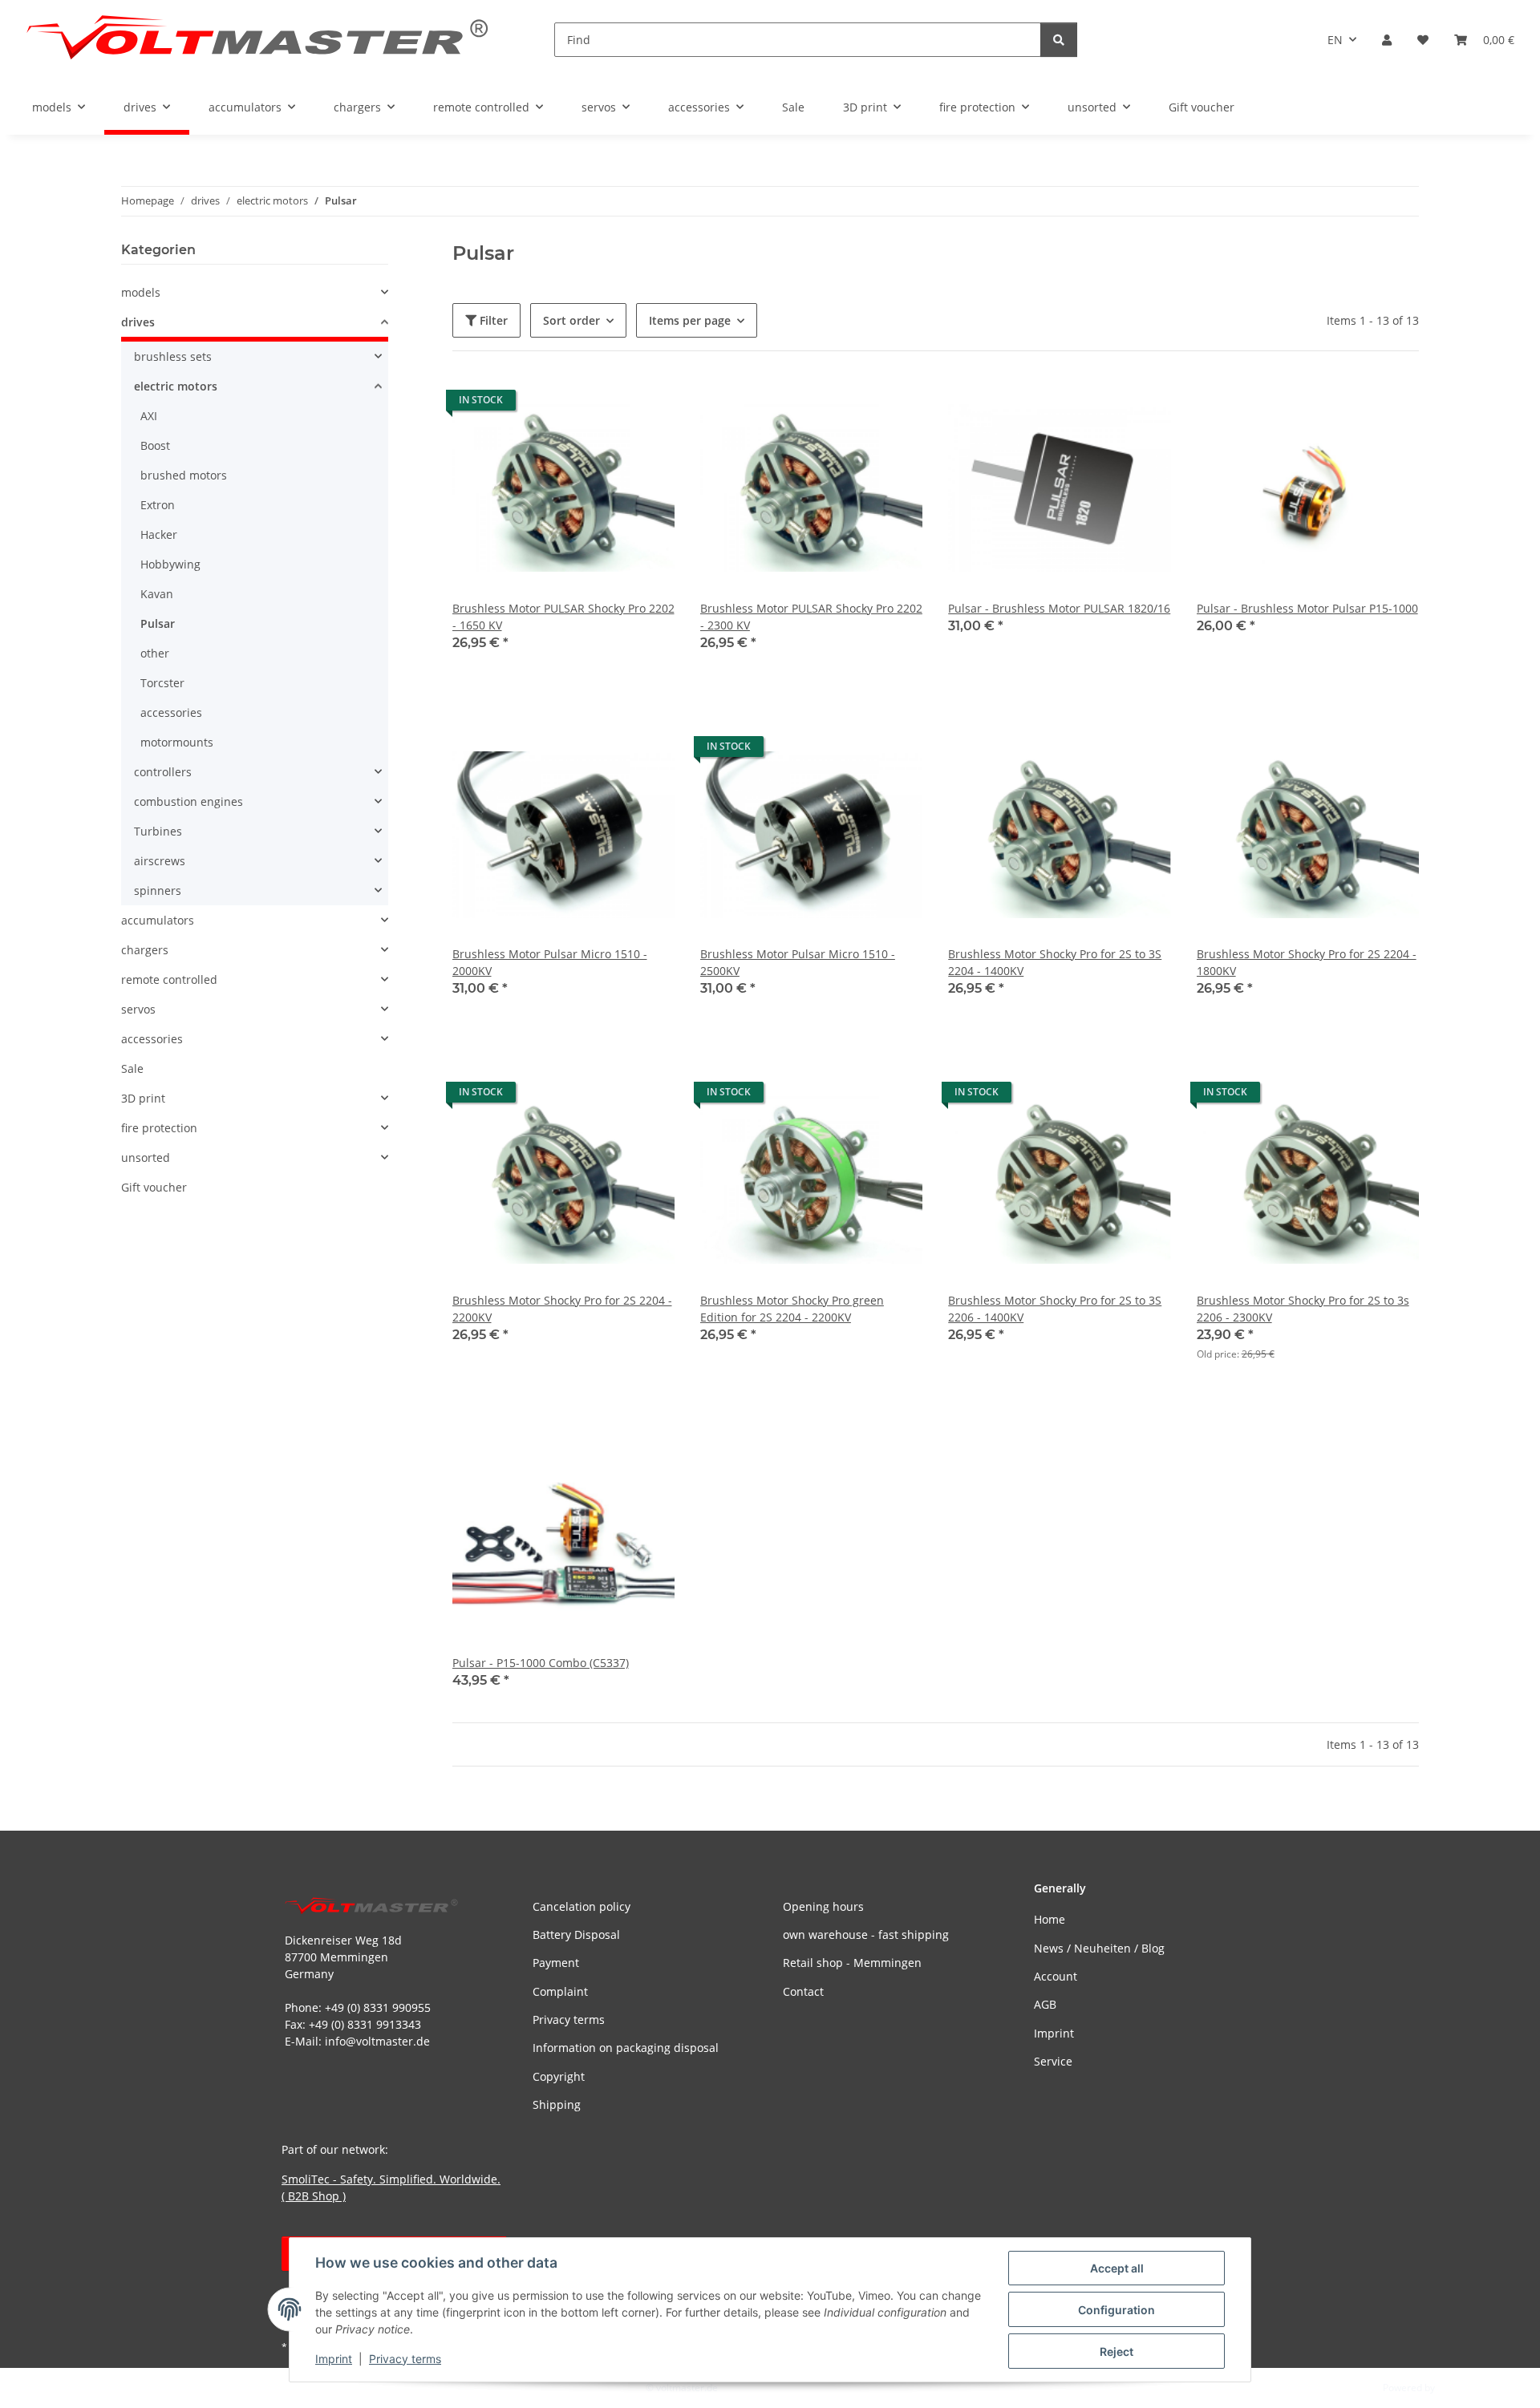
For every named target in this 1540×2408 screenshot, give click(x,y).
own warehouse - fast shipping (866, 1934)
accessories (171, 712)
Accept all (1117, 2268)
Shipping (557, 2104)
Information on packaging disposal (626, 2048)
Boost (155, 445)
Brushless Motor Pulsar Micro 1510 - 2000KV (550, 962)
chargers (145, 950)
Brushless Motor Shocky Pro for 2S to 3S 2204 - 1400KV (1055, 962)
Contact (803, 1991)
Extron (158, 505)
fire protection (159, 1128)
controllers (163, 772)
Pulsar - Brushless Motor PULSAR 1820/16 (1059, 608)
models (141, 292)
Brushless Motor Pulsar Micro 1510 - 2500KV (798, 962)
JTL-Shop (1457, 2388)
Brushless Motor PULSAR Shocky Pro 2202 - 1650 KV (563, 617)
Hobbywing (170, 564)
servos (138, 1009)
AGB (1045, 2004)
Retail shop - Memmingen (852, 1963)
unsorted (146, 1157)
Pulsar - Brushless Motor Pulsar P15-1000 (1307, 608)
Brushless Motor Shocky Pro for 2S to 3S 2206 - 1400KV (1055, 1309)
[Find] (1059, 40)
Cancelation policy (582, 1906)
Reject (1116, 2351)
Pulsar (158, 623)
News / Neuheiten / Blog (1099, 1948)
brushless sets (173, 356)
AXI (149, 416)
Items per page (690, 320)
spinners (158, 890)
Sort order (571, 320)
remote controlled (169, 979)
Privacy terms (405, 2359)
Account (1056, 1976)
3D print (143, 1098)
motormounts (177, 742)
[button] (1387, 40)
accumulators (158, 920)
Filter (492, 320)
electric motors (176, 386)
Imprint (334, 2359)
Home (1050, 1919)
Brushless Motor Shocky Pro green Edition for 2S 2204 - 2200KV (792, 1309)
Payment (556, 1963)
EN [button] (1335, 40)
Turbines (158, 831)
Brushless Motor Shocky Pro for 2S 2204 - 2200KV (562, 1309)
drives (138, 322)
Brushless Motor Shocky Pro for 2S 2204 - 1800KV (1307, 962)
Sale (132, 1068)
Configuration (1116, 2310)
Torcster (162, 683)
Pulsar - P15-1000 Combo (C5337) (541, 1663)
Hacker (159, 534)
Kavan (157, 594)
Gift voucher (154, 1187)
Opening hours (823, 1906)
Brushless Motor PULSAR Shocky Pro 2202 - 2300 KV (811, 617)
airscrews (160, 861)
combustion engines (188, 801)
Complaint (560, 1991)
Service (1053, 2061)
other (155, 653)
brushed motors (184, 475)
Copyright (559, 2076)
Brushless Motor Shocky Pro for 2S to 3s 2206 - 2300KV (1303, 1309)
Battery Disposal (576, 1934)
